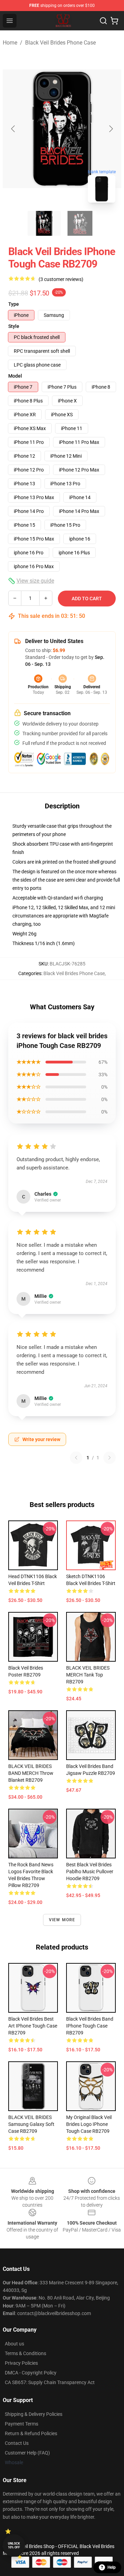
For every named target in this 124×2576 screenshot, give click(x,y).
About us (14, 2344)
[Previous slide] (13, 129)
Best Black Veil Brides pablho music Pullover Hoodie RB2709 (90, 1872)
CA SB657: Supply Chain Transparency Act (50, 2382)
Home (10, 43)
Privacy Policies (21, 2363)
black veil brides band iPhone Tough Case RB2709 (90, 2026)
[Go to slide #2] (80, 223)
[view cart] (114, 21)
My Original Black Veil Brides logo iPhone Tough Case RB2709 (89, 2124)
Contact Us (17, 2443)
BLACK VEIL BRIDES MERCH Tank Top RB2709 (88, 1675)
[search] (103, 21)
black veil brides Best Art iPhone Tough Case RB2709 (33, 2026)
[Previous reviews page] (76, 1458)
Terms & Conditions (25, 2353)
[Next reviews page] (110, 1458)
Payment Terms (22, 2424)
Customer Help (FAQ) (27, 2453)
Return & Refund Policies (31, 2433)
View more (62, 1920)
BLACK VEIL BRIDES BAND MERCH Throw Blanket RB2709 (31, 1773)
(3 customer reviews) (61, 279)
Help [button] (112, 2567)
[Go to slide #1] (44, 223)
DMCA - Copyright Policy (31, 2373)
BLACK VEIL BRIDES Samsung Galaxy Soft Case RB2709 (31, 2124)
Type (14, 304)
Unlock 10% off (14, 2545)
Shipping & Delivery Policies (34, 2414)
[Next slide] (111, 129)
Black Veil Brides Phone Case (60, 43)
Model (15, 376)
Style (14, 326)
